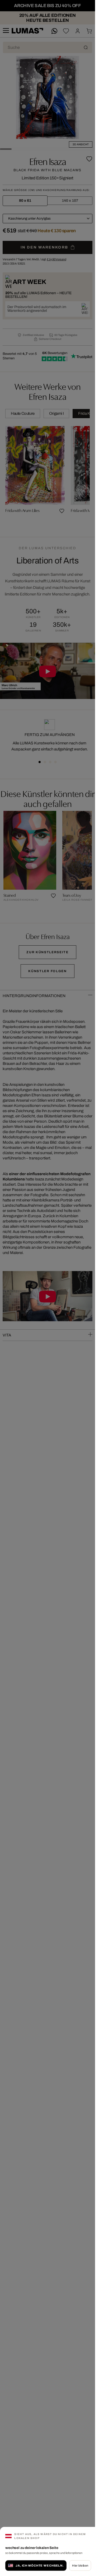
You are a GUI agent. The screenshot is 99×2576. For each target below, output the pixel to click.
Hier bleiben (80, 2565)
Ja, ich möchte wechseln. (40, 2565)
